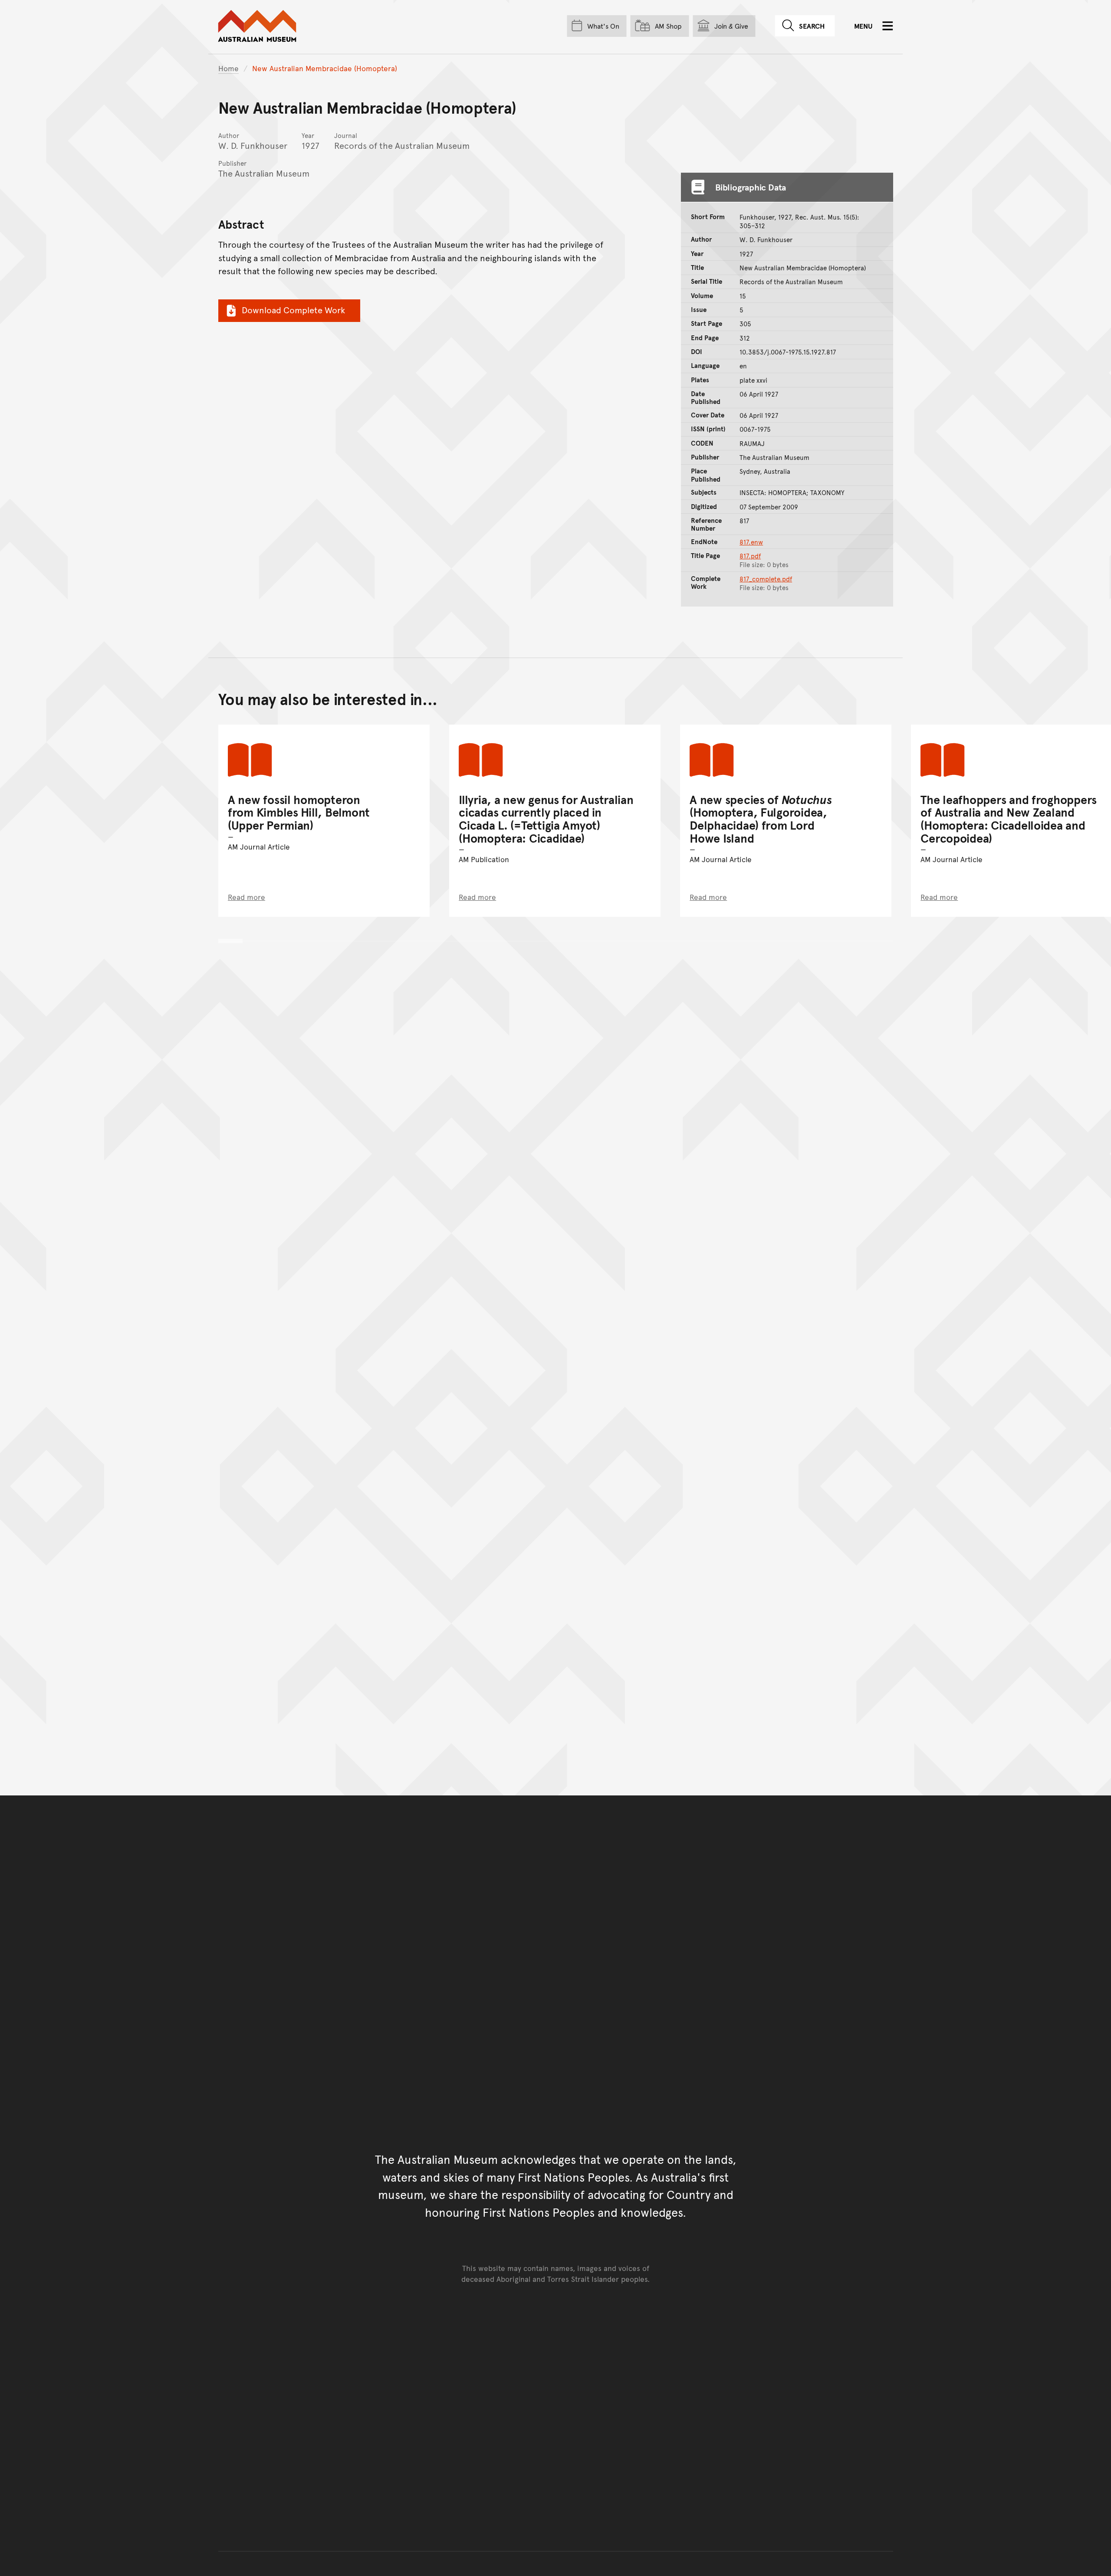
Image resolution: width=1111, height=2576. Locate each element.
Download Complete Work (293, 310)
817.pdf (750, 556)
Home (228, 68)
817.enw (751, 542)
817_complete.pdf (766, 579)
